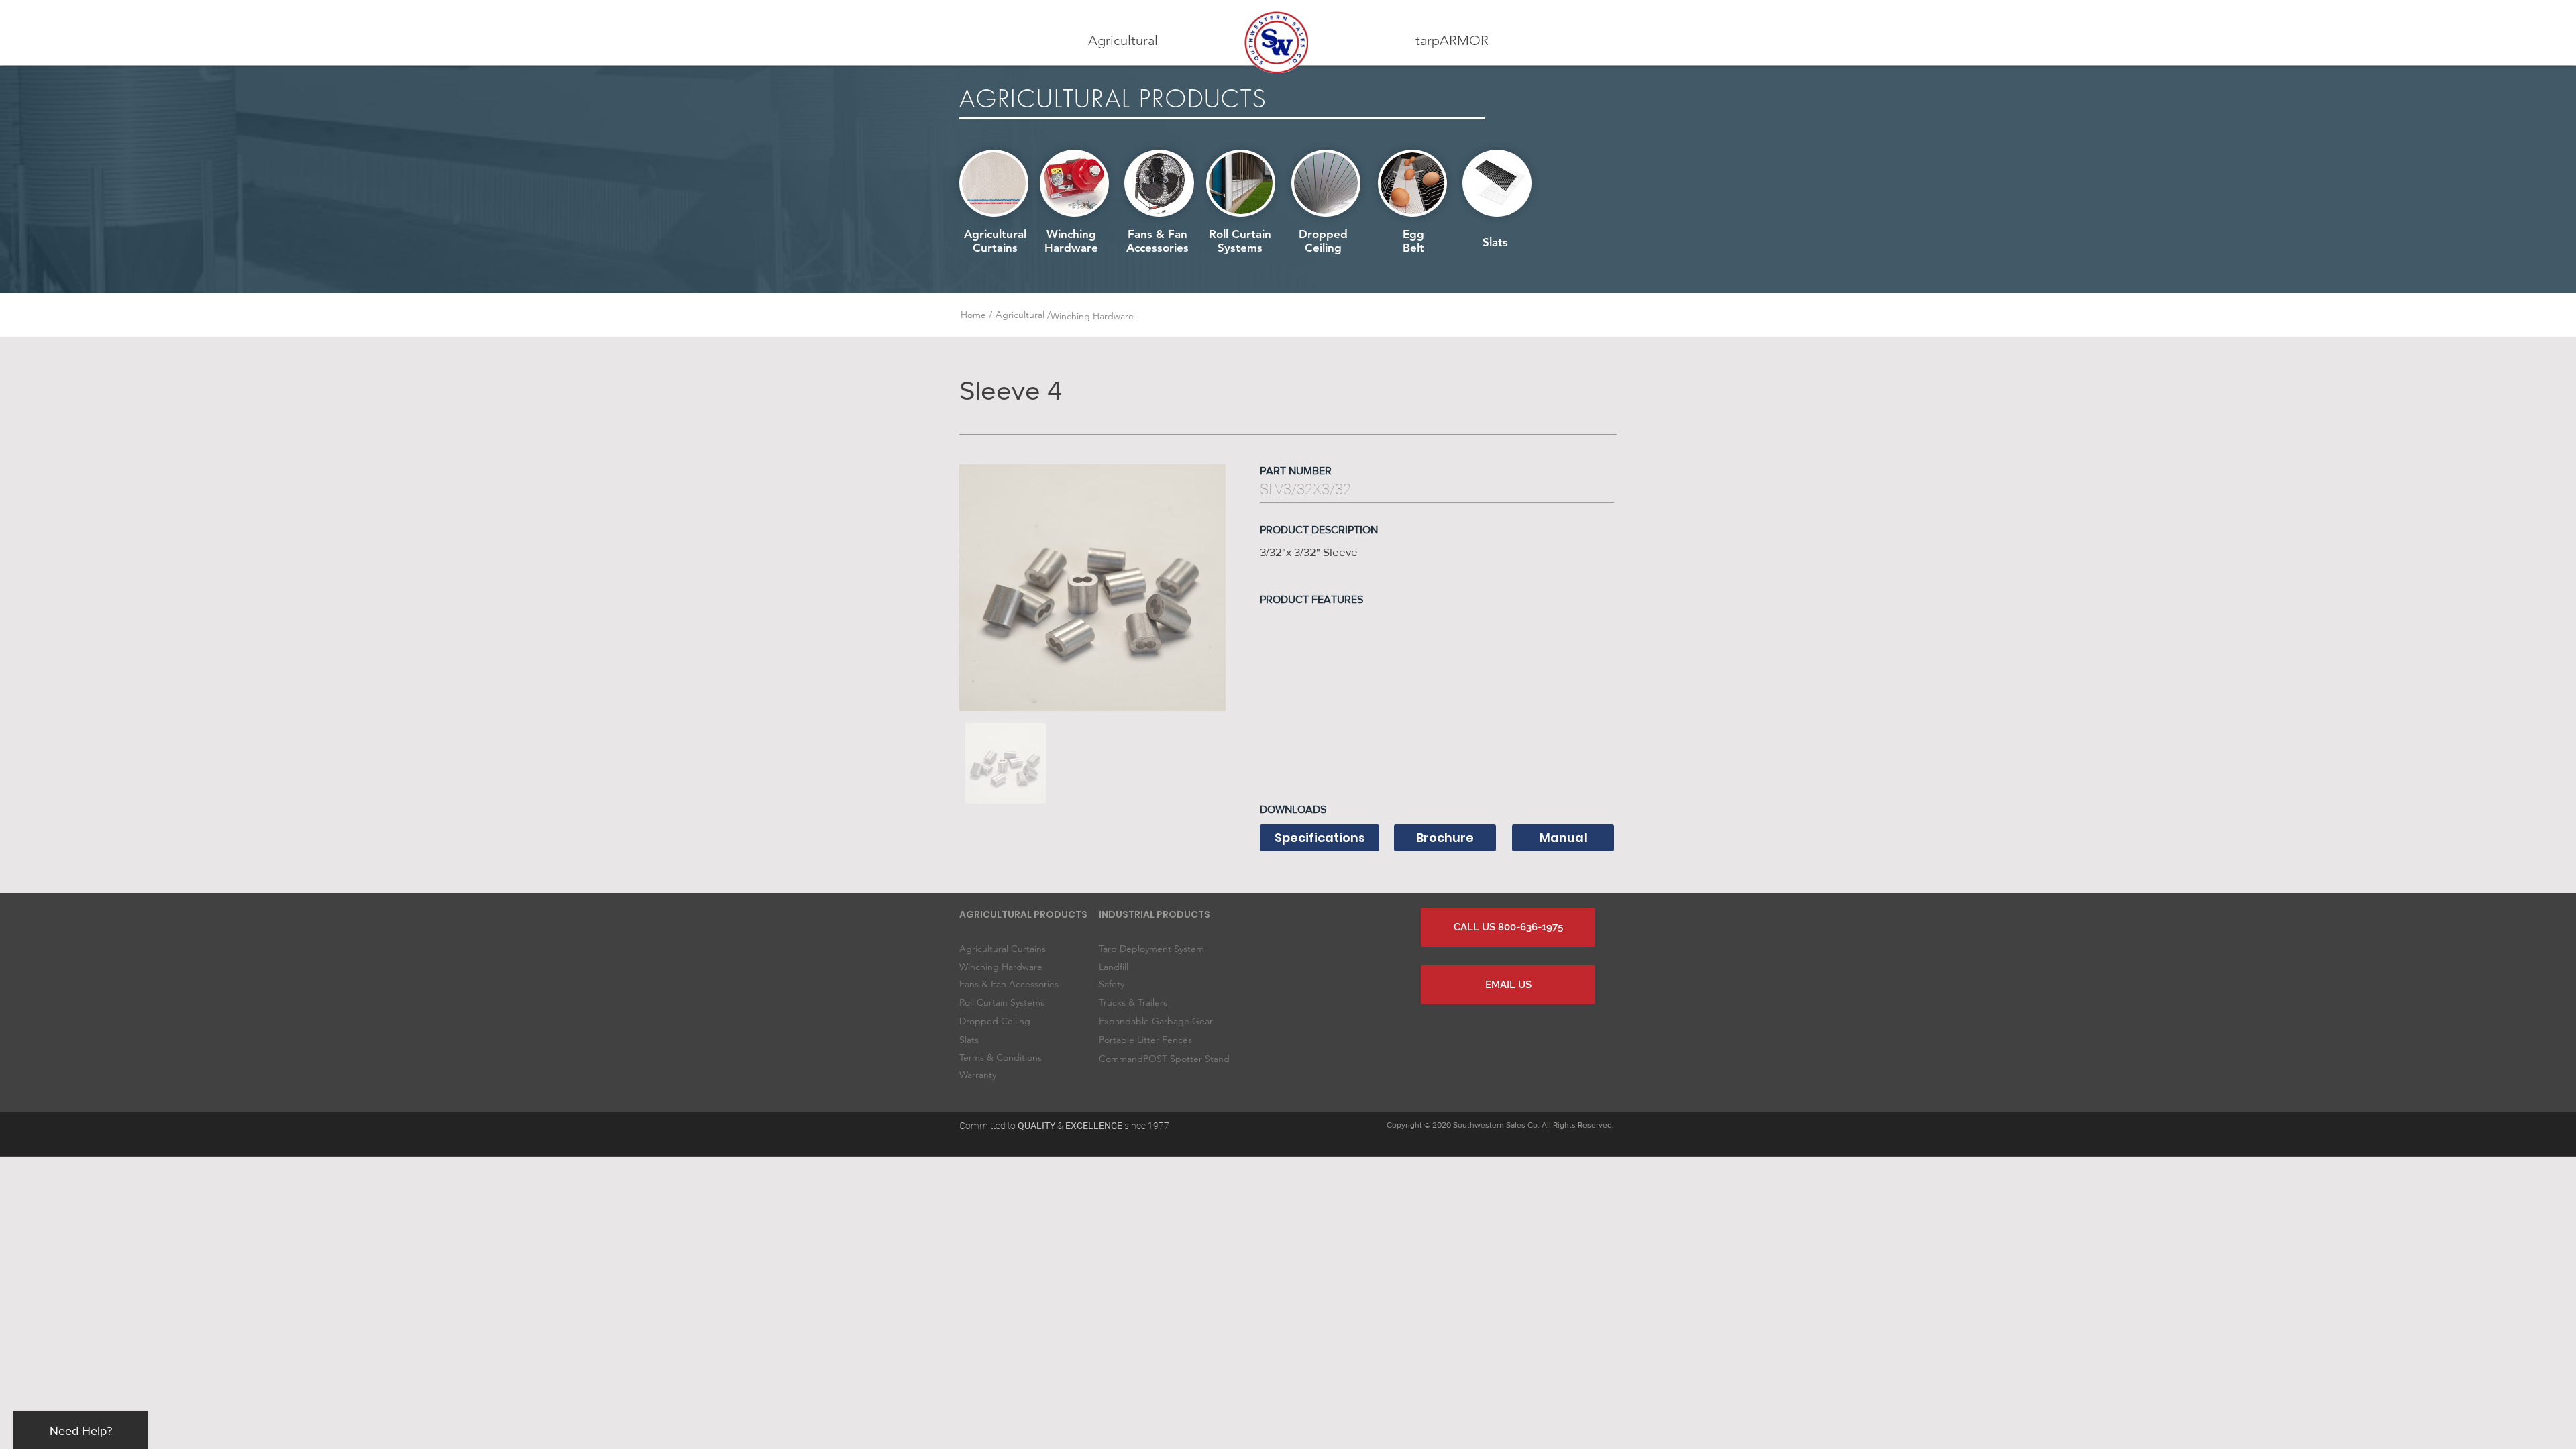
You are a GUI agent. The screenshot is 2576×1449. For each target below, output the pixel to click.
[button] (1123, 41)
